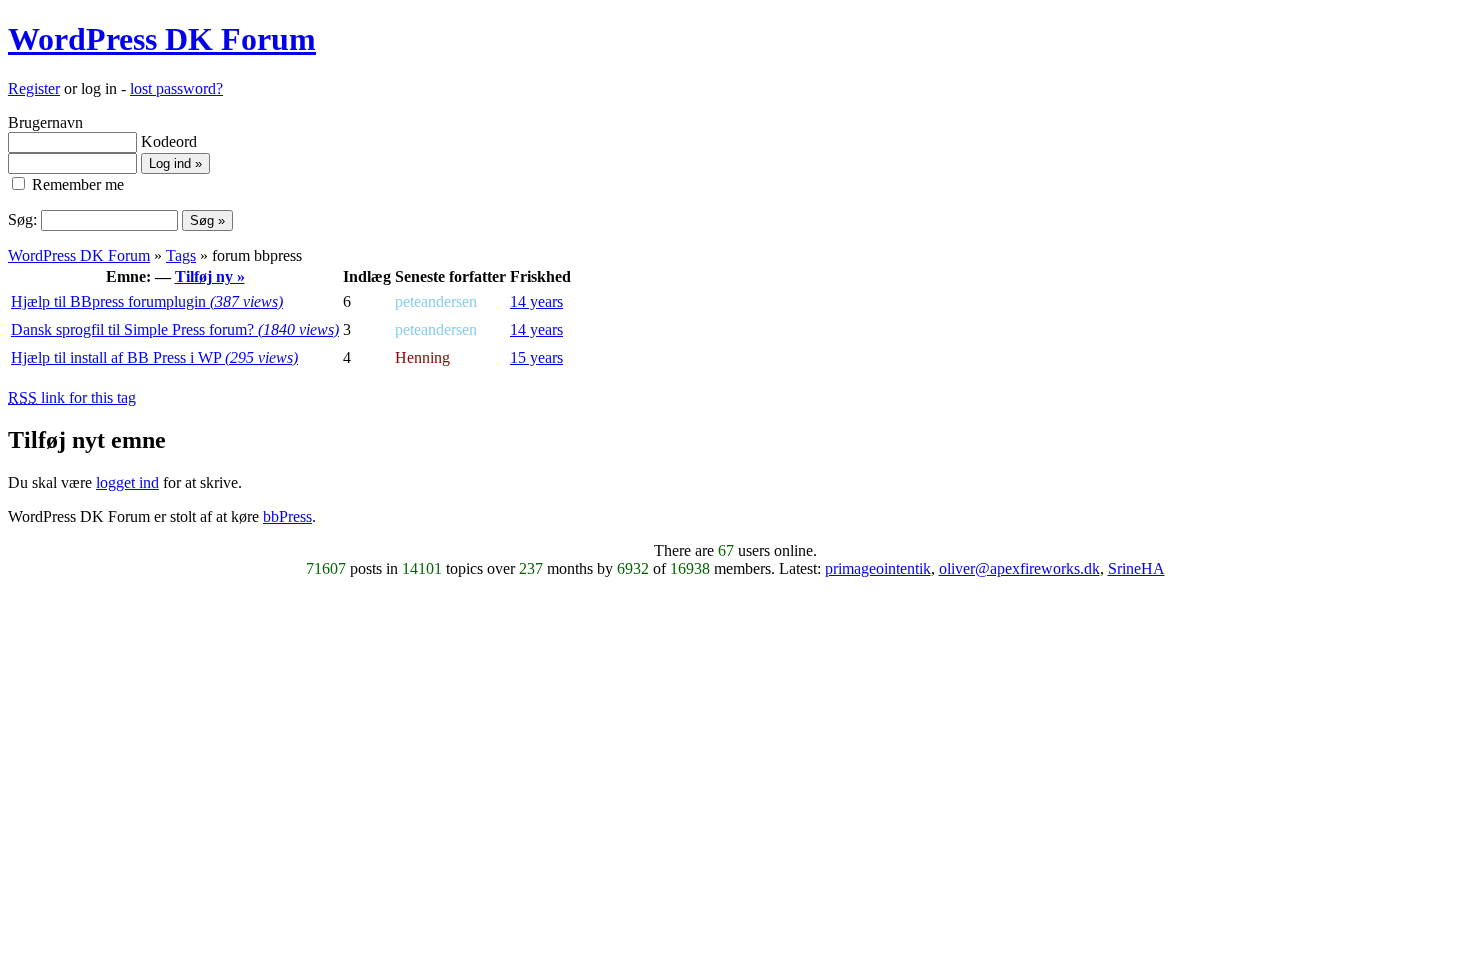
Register (34, 88)
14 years (536, 301)
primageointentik (878, 568)
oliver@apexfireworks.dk (1019, 568)
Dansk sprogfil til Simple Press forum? (175, 329)
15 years (536, 357)
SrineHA (1136, 568)
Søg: (22, 219)
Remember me (76, 184)
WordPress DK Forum (162, 39)
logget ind (127, 482)
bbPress (287, 516)
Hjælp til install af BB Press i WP (154, 357)
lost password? (176, 88)
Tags (181, 255)
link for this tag (72, 397)
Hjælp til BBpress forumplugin (147, 301)
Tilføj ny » (210, 276)
